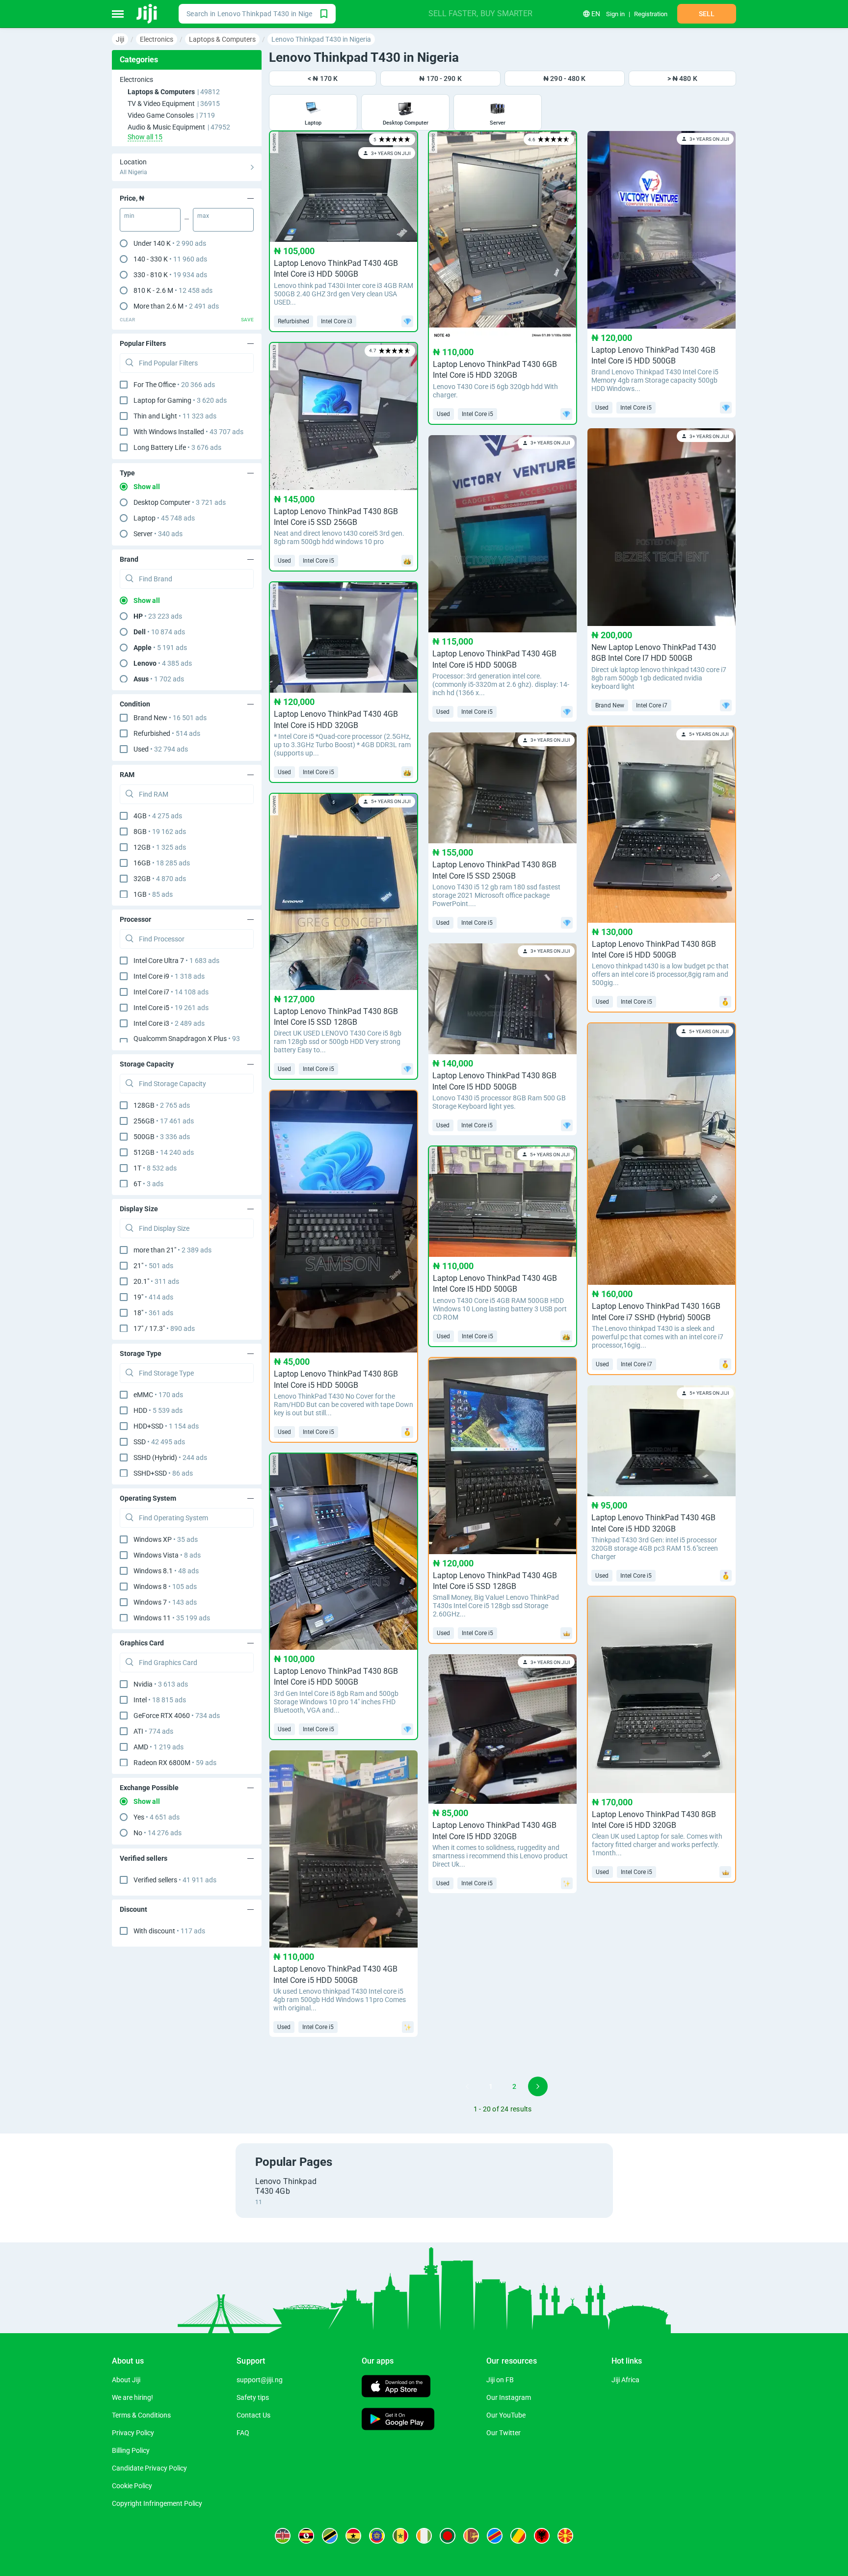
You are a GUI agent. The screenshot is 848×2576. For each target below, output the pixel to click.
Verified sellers (175, 1880)
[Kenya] (283, 2536)
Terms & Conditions (141, 2415)
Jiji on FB (500, 2380)
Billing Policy (131, 2450)
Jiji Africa (625, 2380)
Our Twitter (503, 2433)
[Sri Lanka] (471, 2536)
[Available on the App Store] (396, 2387)
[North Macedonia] (565, 2536)
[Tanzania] (330, 2536)
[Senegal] (400, 2536)
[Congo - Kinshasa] (495, 2536)
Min (129, 216)
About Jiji (126, 2380)
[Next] (538, 2086)
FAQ (243, 2433)
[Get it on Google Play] (398, 2420)
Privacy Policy (133, 2433)
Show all (147, 487)
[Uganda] (306, 2536)
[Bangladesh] (448, 2536)
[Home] (147, 14)
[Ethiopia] (377, 2536)
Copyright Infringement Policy (157, 2503)
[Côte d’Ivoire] (424, 2536)
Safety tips (253, 2397)
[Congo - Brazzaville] (518, 2536)
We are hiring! (132, 2397)
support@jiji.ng (260, 2380)
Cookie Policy (132, 2486)
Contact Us (253, 2415)
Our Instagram (509, 2397)
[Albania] (542, 2536)
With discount (169, 1931)
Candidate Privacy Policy (149, 2468)
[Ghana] (353, 2536)
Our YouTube (506, 2415)
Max (203, 216)
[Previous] (467, 2086)
